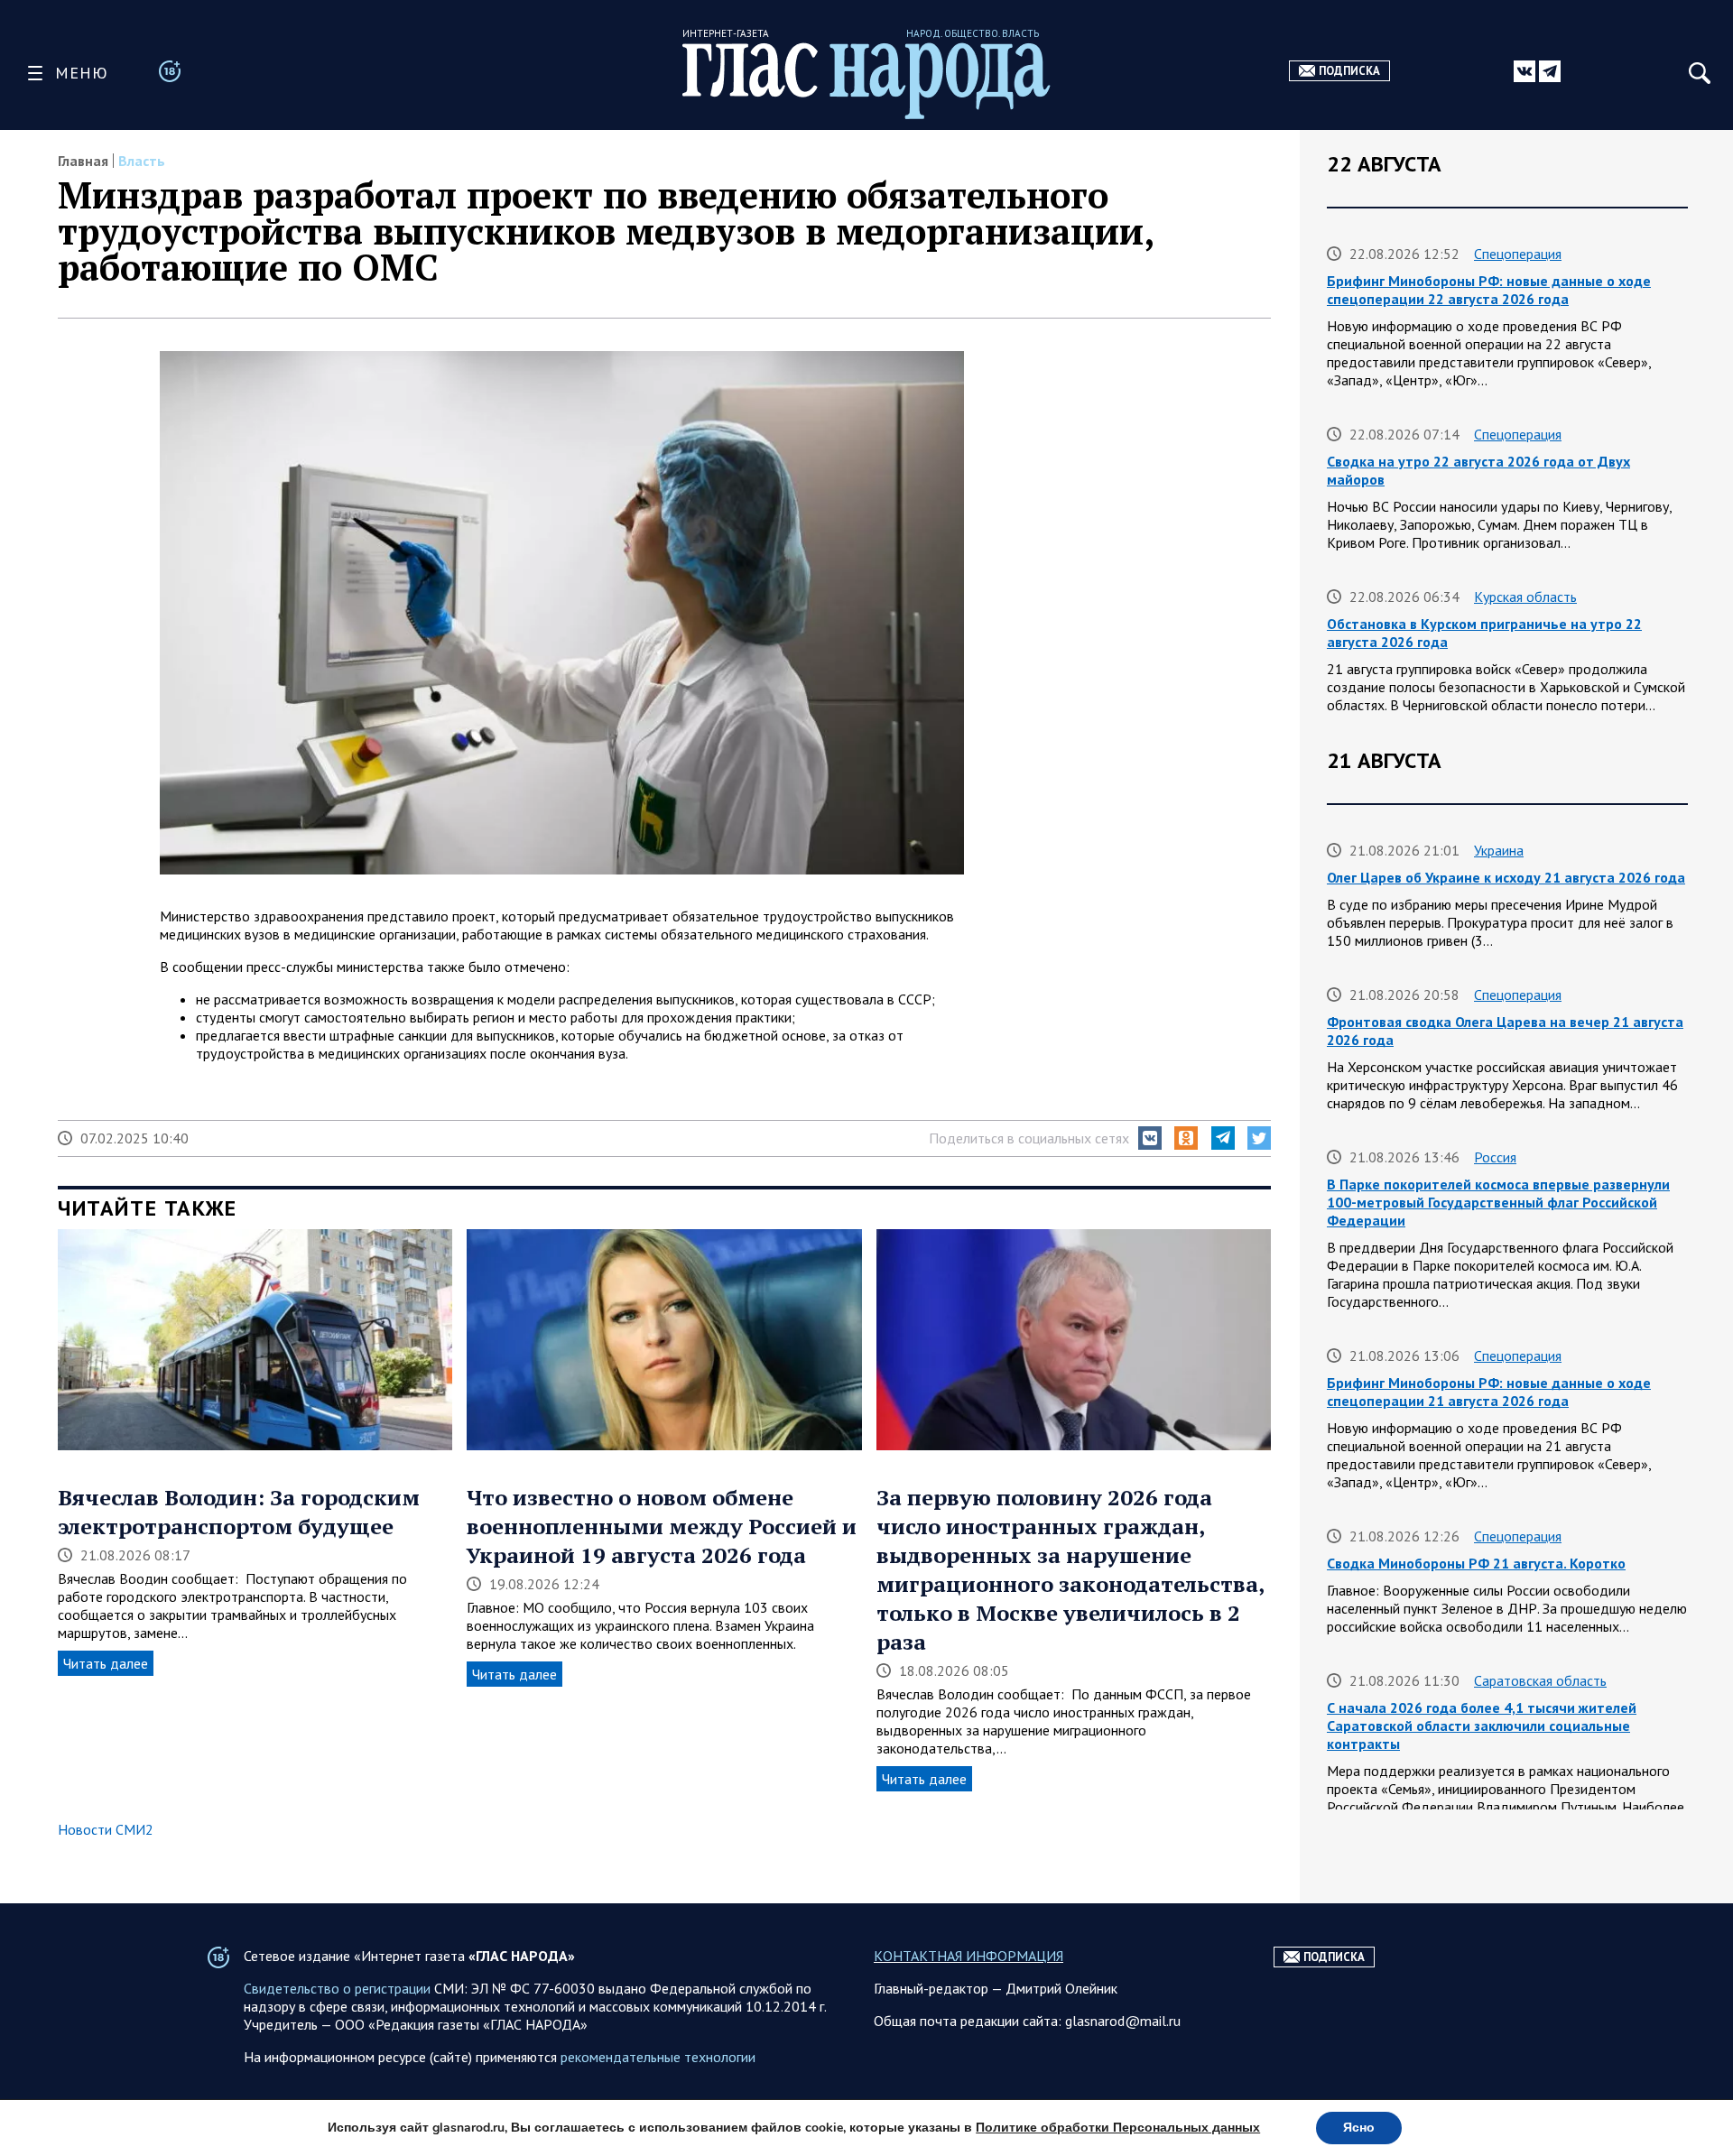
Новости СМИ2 (106, 1829)
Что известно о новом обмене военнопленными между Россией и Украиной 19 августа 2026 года (662, 1526)
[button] (1150, 1138)
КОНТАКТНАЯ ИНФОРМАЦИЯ (968, 1956)
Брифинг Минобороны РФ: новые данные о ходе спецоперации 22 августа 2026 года (1489, 290)
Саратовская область (1540, 1680)
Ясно (1359, 2128)
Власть (142, 161)
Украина (1499, 850)
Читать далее (106, 1663)
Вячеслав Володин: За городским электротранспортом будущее (239, 1512)
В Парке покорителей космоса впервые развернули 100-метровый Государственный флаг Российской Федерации (1498, 1202)
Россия (1495, 1157)
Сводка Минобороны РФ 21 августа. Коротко (1476, 1563)
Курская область (1525, 597)
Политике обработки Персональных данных (1118, 2128)
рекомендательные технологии (658, 2057)
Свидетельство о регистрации (337, 1988)
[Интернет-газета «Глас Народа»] (866, 81)
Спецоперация (1518, 254)
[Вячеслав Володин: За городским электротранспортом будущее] (255, 1342)
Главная (83, 161)
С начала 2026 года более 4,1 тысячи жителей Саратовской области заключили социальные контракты (1482, 1726)
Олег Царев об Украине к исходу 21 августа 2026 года (1506, 877)
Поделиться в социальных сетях (1029, 1138)
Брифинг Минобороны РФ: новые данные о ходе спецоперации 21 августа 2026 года (1489, 1392)
